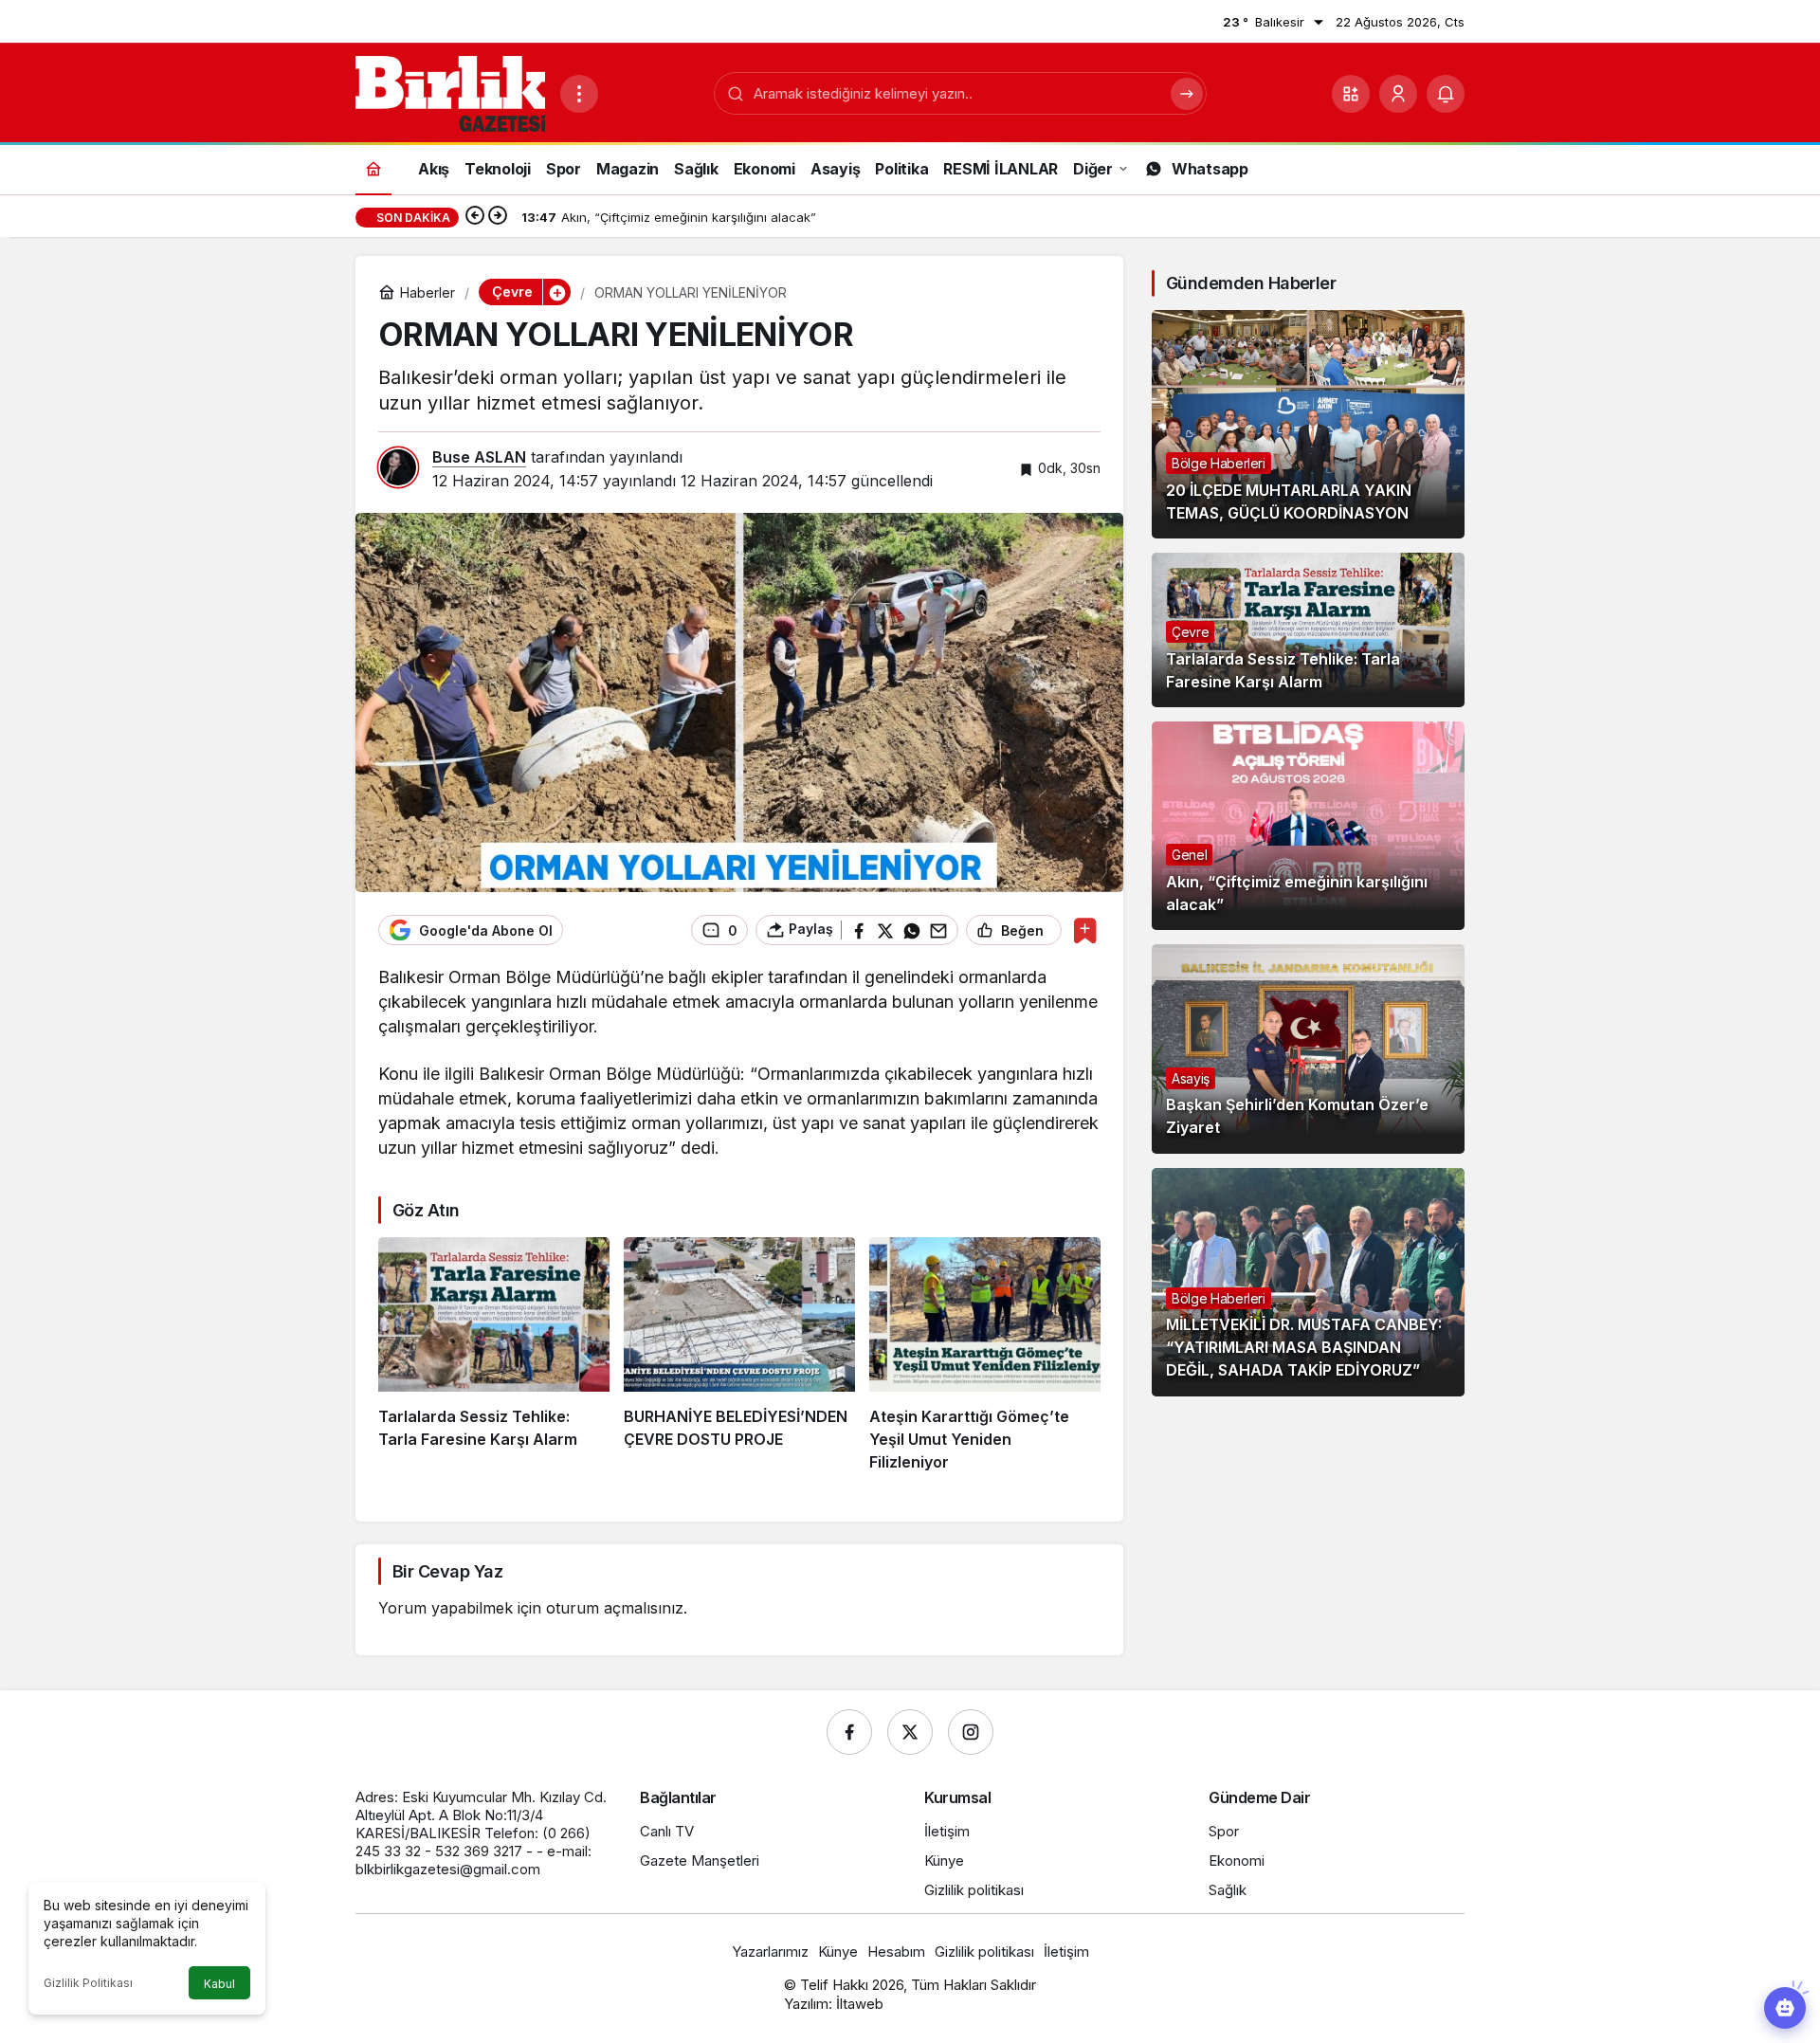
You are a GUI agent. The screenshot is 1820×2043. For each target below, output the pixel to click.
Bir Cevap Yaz (447, 1571)
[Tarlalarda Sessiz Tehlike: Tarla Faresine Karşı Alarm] (494, 1356)
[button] (1351, 94)
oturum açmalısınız (615, 1608)
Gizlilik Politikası (88, 1983)
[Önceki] (475, 217)
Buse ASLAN (479, 457)
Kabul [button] (219, 1984)
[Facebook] (849, 1732)
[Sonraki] (498, 217)
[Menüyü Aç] (579, 94)
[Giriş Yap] (1398, 94)
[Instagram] (971, 1732)
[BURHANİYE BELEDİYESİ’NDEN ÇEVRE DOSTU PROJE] (739, 1356)
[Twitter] (910, 1732)
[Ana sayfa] (373, 168)
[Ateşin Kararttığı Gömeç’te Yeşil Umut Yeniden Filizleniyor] (985, 1356)
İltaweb (860, 2004)
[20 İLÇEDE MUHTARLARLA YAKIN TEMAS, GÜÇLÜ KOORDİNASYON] (1308, 424)
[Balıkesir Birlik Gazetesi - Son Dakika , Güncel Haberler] (450, 92)
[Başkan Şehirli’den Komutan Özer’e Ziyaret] (1308, 1049)
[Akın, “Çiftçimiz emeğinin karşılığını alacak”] (1308, 826)
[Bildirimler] (1446, 94)
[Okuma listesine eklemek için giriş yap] (1085, 930)
